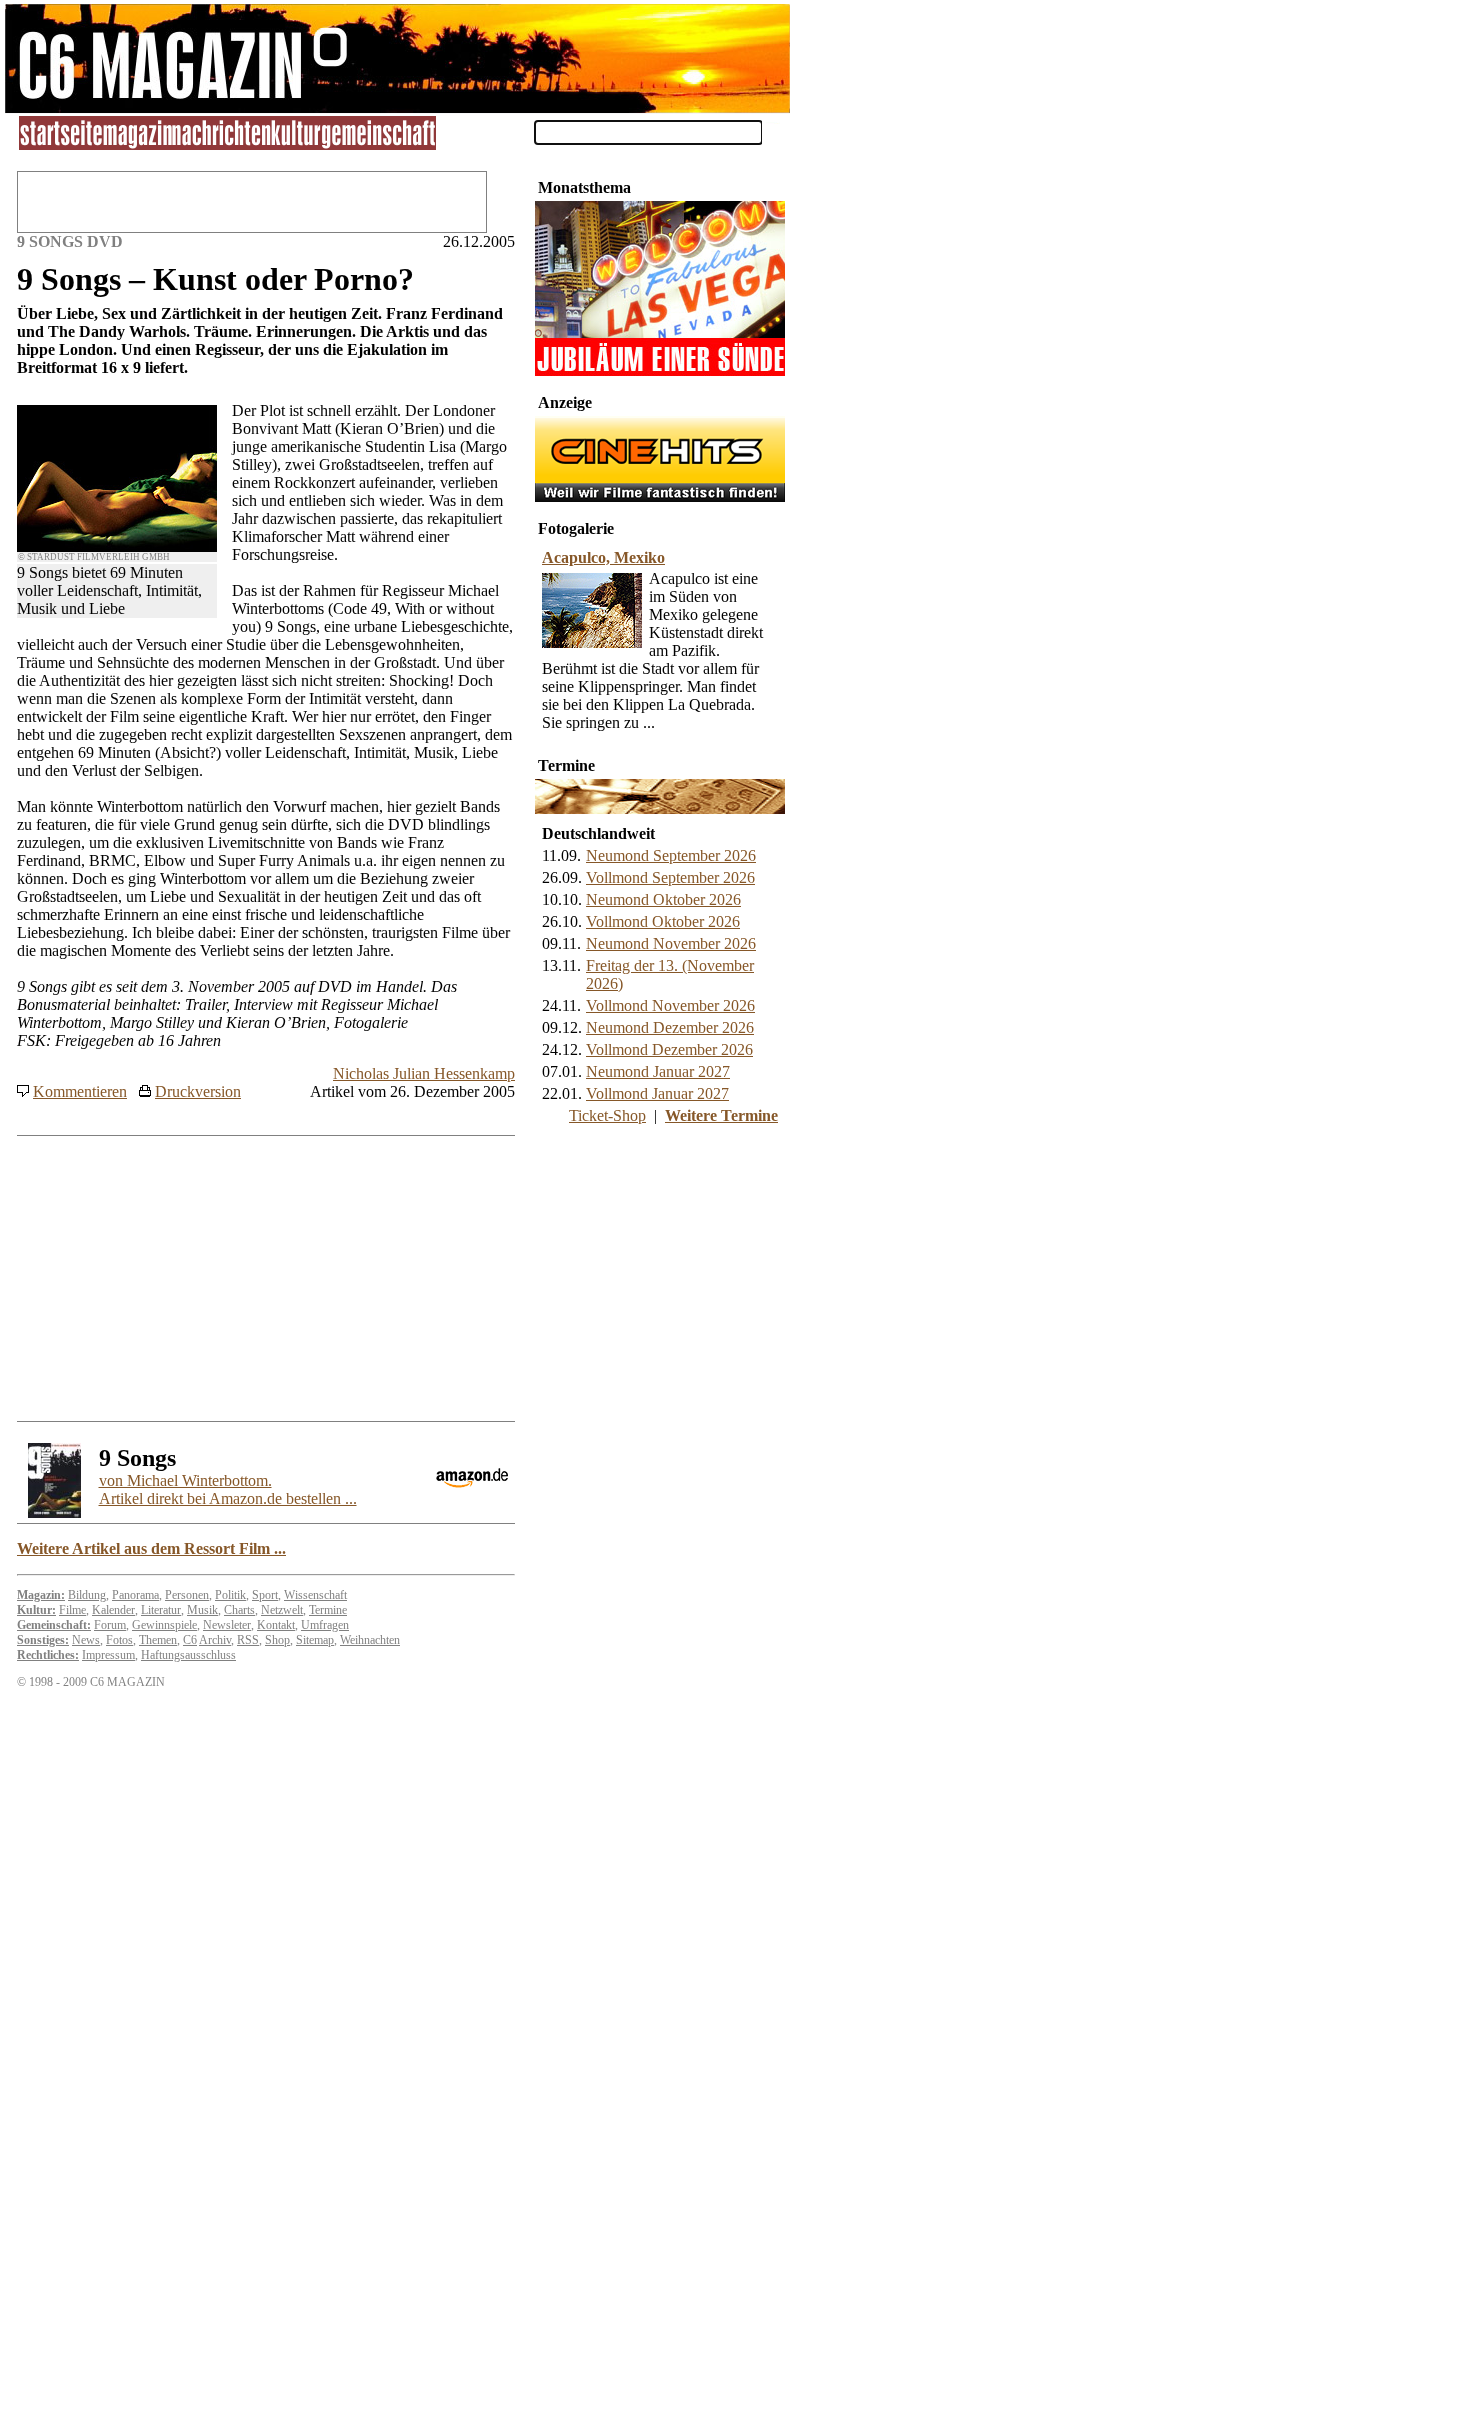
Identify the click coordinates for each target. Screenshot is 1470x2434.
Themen (158, 1640)
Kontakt (276, 1625)
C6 (190, 1640)
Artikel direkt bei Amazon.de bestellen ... (228, 1489)
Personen (187, 1595)
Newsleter (227, 1625)
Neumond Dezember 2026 (670, 1027)
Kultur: (36, 1610)
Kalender (113, 1610)
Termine (328, 1610)
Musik (202, 1610)
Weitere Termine (721, 1115)
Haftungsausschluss (188, 1655)
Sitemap (315, 1640)
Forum (110, 1625)
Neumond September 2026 (671, 855)
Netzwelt (282, 1610)
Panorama (135, 1595)
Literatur (161, 1610)
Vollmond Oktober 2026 (663, 921)
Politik (230, 1595)
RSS (248, 1640)
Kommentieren (80, 1091)
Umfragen (325, 1625)
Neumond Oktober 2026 (663, 899)
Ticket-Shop (607, 1115)
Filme (72, 1610)
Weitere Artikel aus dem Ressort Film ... (151, 1548)
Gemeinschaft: (54, 1625)
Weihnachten (370, 1640)
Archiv (215, 1640)
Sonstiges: (43, 1640)
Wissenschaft (315, 1595)
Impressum (108, 1655)
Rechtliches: (48, 1655)
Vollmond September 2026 (670, 877)
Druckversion (198, 1091)
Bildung (87, 1595)
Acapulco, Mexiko (603, 557)
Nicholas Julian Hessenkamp (424, 1073)
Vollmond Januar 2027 (657, 1093)
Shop (277, 1640)
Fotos (119, 1640)
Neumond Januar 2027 (658, 1071)
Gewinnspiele (164, 1625)
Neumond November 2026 (671, 943)
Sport (265, 1595)
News (86, 1640)
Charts (239, 1610)
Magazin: (41, 1595)
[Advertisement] (660, 1272)
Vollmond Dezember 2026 (669, 1049)
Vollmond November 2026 (670, 1005)
